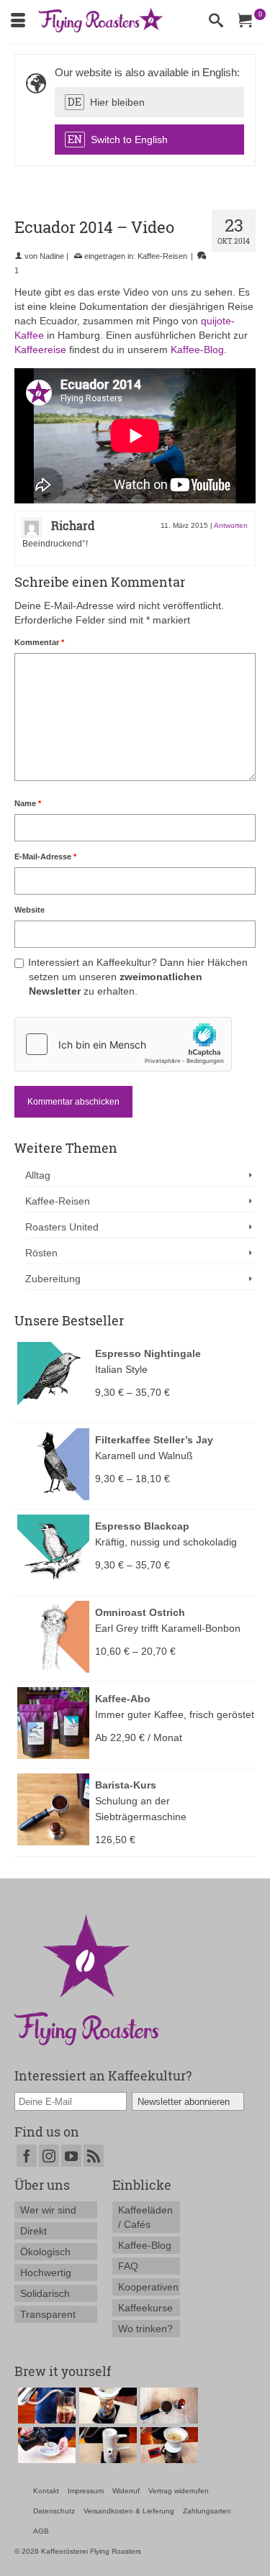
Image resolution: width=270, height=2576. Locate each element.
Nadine (52, 256)
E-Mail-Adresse (45, 857)
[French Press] (45, 2445)
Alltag (38, 1175)
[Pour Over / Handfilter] (167, 2445)
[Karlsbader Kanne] (106, 2445)
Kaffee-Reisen (162, 256)
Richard (73, 525)
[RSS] (94, 2156)
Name (28, 803)
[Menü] (18, 22)
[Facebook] (27, 2156)
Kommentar (39, 642)
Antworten (231, 525)
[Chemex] (106, 2406)
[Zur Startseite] (87, 1979)
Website (30, 910)
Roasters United (62, 1227)
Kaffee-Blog (197, 350)
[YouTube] (71, 2156)
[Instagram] (49, 2156)
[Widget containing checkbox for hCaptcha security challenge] (123, 1044)
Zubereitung (53, 1279)
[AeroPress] (45, 2406)
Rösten (41, 1253)
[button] (149, 102)
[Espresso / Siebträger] (167, 2406)
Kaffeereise (40, 350)
